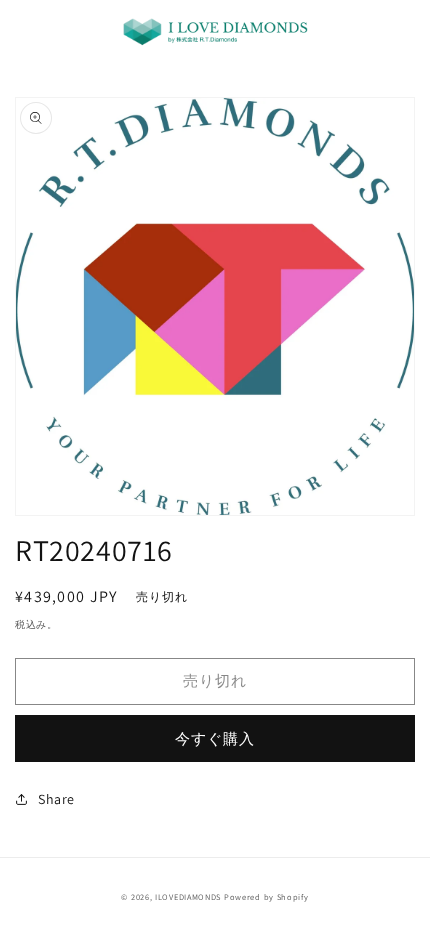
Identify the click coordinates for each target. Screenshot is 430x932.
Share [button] (56, 799)
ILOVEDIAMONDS (188, 896)
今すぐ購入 (215, 738)
